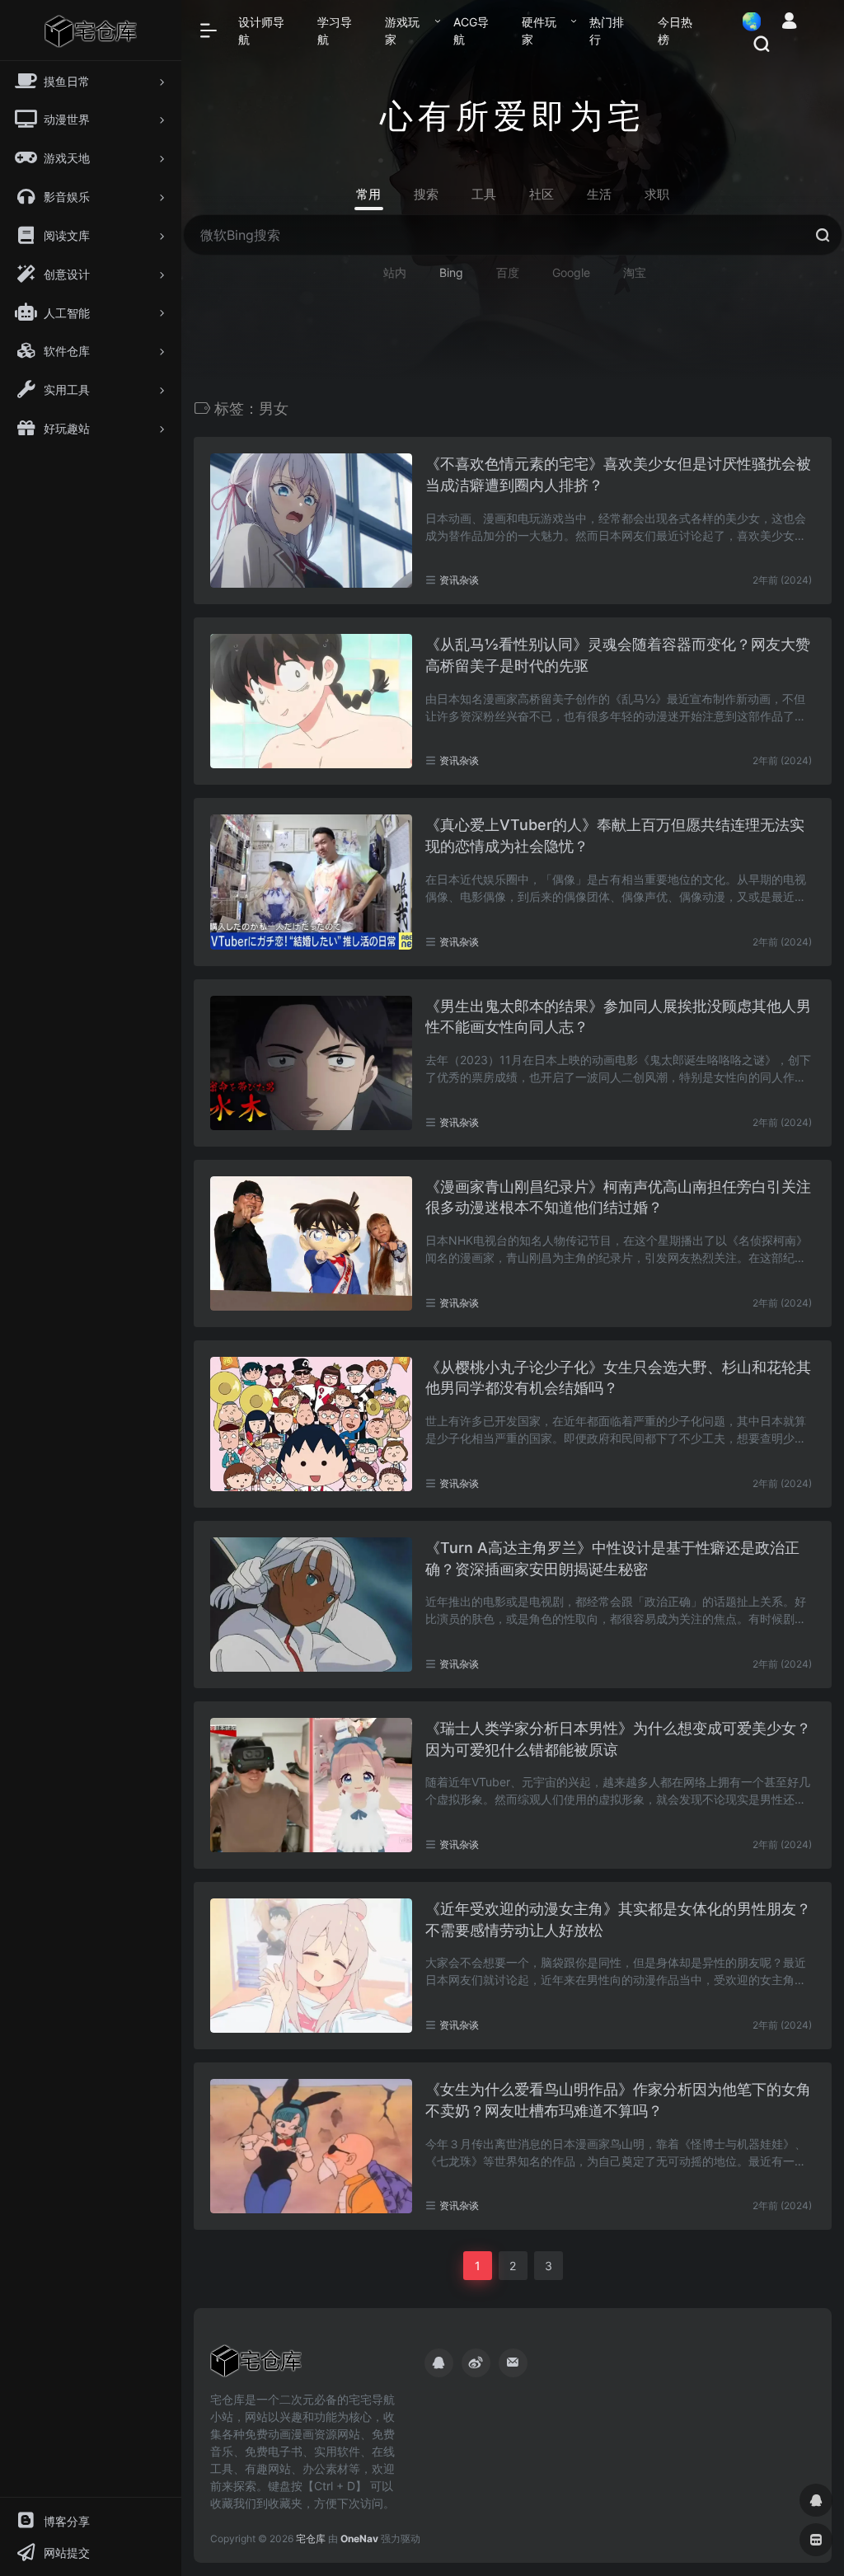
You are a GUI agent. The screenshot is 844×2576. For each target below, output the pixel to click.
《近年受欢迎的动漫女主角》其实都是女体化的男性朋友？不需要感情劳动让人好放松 (618, 1919)
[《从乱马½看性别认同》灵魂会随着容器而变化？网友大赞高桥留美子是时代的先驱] (311, 701)
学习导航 (335, 30)
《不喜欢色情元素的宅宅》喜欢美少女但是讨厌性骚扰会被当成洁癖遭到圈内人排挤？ (618, 474)
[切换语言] (747, 21)
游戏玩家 (402, 30)
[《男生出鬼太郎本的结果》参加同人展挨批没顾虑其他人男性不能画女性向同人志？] (311, 1063)
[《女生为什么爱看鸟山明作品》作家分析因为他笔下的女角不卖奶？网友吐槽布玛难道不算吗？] (311, 2146)
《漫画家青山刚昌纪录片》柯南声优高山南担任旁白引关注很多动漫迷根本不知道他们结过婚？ (618, 1197)
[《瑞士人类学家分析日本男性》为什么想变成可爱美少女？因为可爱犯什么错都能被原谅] (311, 1785)
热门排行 (607, 30)
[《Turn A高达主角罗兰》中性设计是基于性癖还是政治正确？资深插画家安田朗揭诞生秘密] (311, 1605)
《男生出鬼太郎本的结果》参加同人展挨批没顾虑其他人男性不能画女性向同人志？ (618, 1017)
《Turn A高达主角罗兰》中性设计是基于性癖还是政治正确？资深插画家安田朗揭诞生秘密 (612, 1558)
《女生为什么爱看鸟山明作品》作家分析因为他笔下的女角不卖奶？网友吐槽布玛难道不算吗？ (618, 2100)
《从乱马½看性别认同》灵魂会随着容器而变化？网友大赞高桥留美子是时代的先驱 (618, 655)
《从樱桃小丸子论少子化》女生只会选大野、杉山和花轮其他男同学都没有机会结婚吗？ (618, 1378)
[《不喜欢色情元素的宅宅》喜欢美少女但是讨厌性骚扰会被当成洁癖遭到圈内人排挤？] (311, 521)
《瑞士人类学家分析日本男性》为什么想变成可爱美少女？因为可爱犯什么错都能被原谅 (618, 1739)
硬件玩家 (539, 30)
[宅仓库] (256, 2367)
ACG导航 (471, 30)
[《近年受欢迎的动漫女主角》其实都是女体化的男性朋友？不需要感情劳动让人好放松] (311, 1966)
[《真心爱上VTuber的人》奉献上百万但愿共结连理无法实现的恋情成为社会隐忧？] (311, 882)
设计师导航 (261, 30)
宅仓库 (311, 2538)
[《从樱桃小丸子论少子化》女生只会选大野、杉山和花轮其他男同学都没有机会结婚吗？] (311, 1424)
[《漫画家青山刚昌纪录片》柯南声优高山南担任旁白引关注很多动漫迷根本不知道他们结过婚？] (311, 1243)
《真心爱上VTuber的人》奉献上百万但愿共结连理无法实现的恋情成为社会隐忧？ (615, 835)
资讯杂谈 (459, 580)
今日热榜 (675, 30)
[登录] (789, 23)
